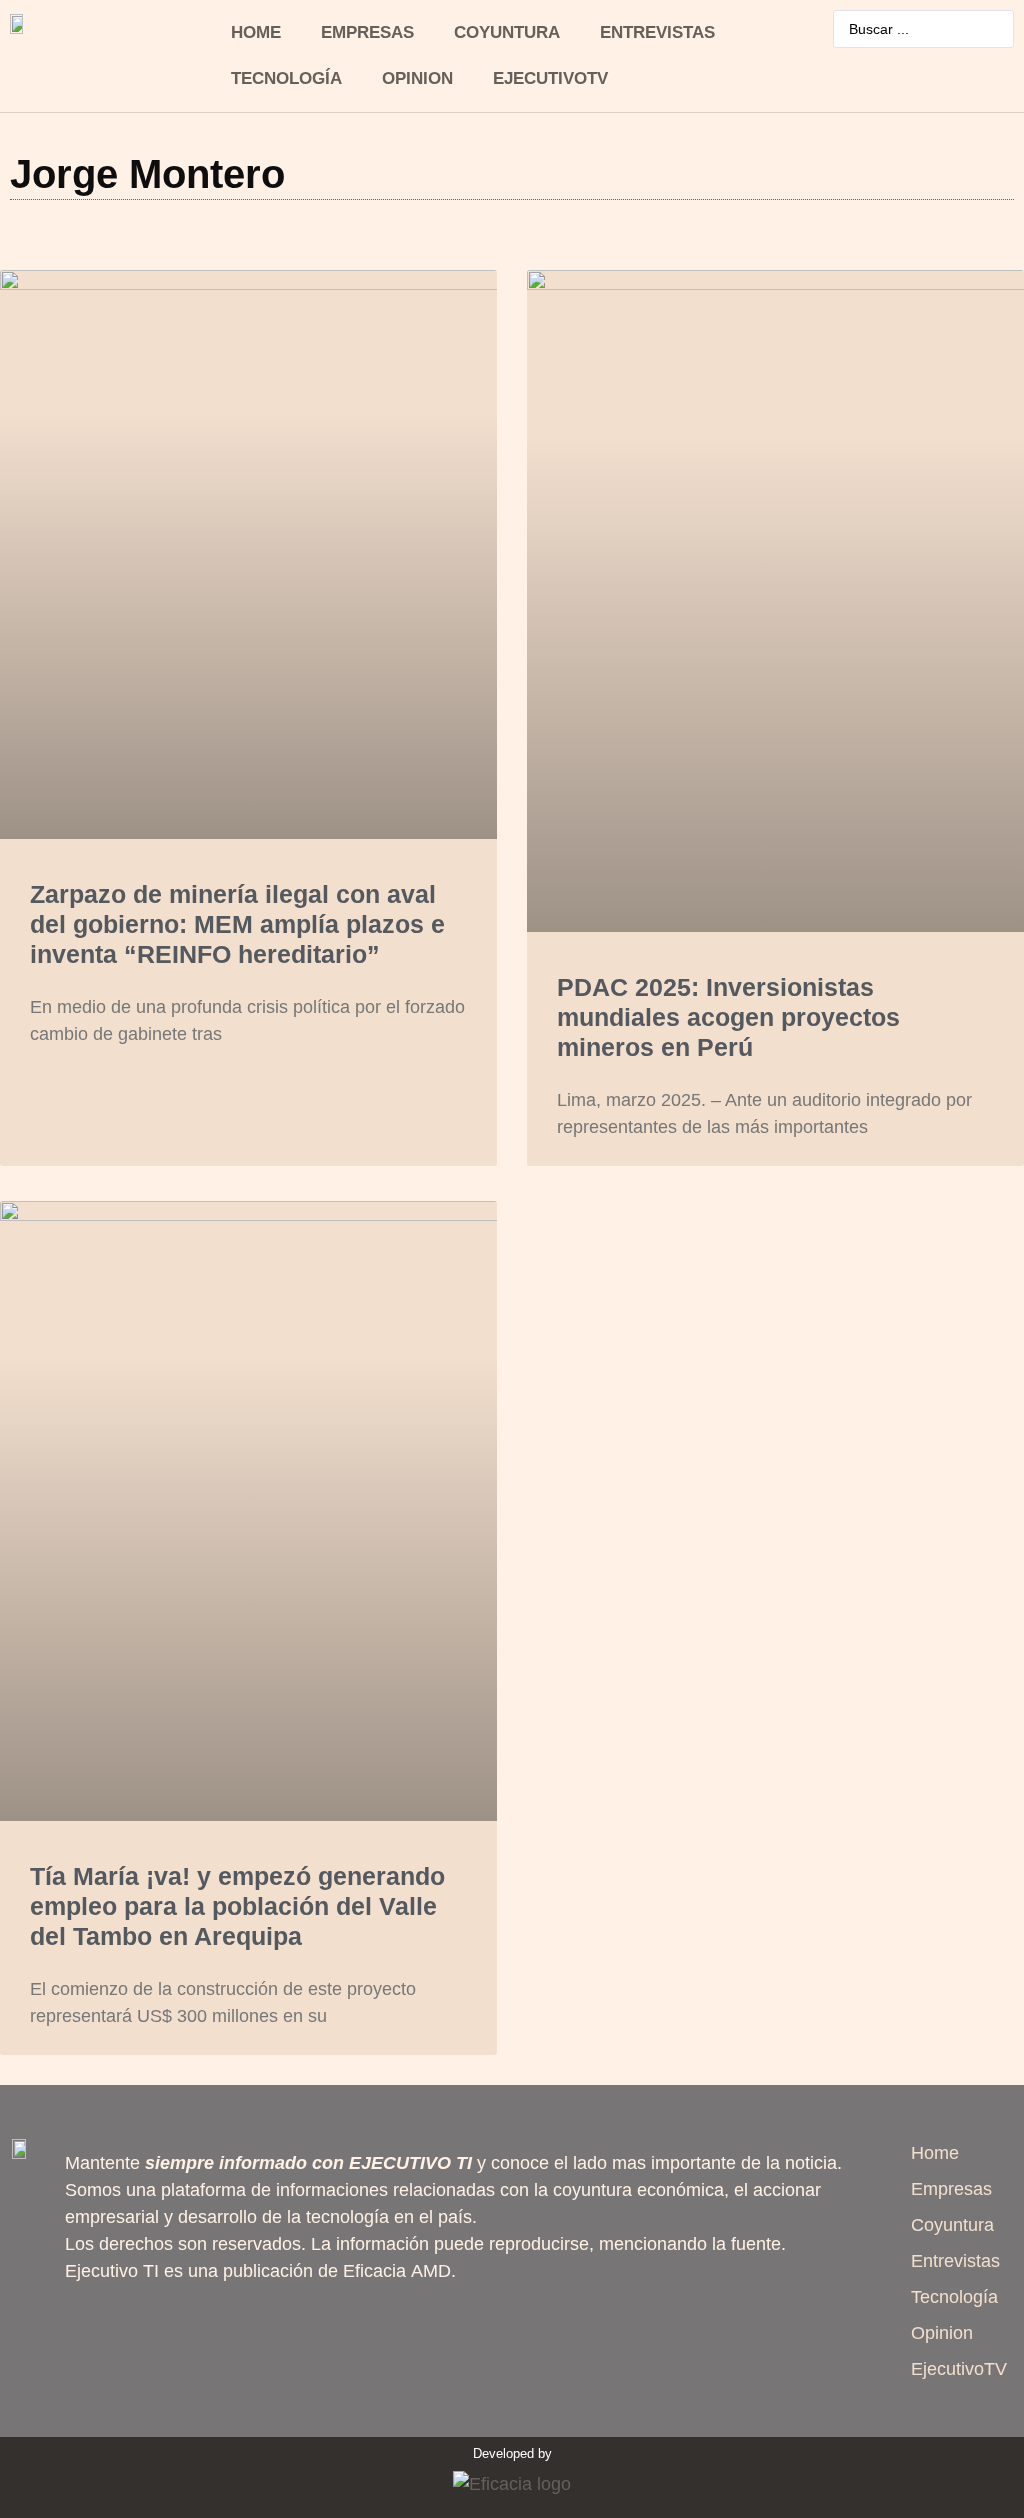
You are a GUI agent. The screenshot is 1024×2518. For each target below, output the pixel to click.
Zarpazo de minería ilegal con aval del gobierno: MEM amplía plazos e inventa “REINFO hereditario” (237, 924)
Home (256, 32)
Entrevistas (657, 32)
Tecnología (286, 78)
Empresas (367, 32)
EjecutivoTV (550, 78)
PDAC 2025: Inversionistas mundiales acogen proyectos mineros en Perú (728, 1017)
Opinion (417, 78)
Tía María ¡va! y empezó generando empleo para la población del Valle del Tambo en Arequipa (237, 1906)
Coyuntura (507, 32)
